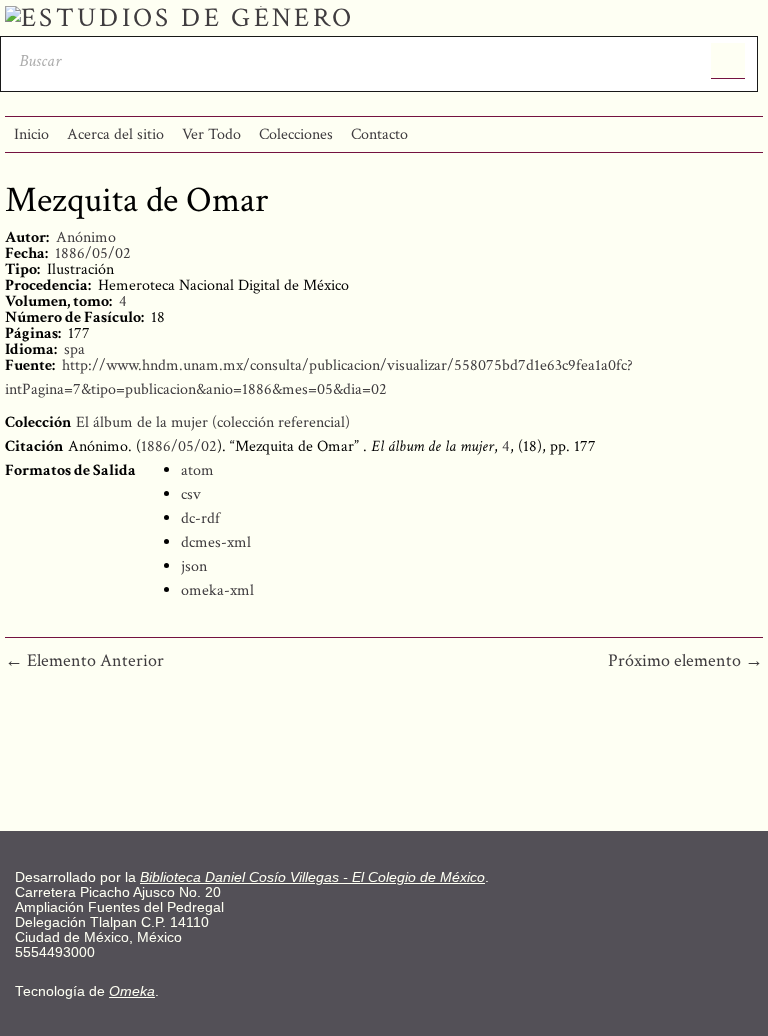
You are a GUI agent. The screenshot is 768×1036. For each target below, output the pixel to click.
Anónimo (86, 237)
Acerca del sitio (115, 134)
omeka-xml (217, 590)
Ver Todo (211, 134)
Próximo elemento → (685, 660)
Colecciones (296, 134)
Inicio (31, 134)
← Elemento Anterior (84, 660)
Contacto (379, 134)
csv (191, 494)
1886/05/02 (93, 253)
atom (197, 470)
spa (74, 349)
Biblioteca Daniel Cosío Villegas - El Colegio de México (312, 877)
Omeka (132, 991)
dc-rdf (200, 518)
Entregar (728, 61)
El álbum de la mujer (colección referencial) (213, 422)
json (194, 566)
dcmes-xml (216, 542)
